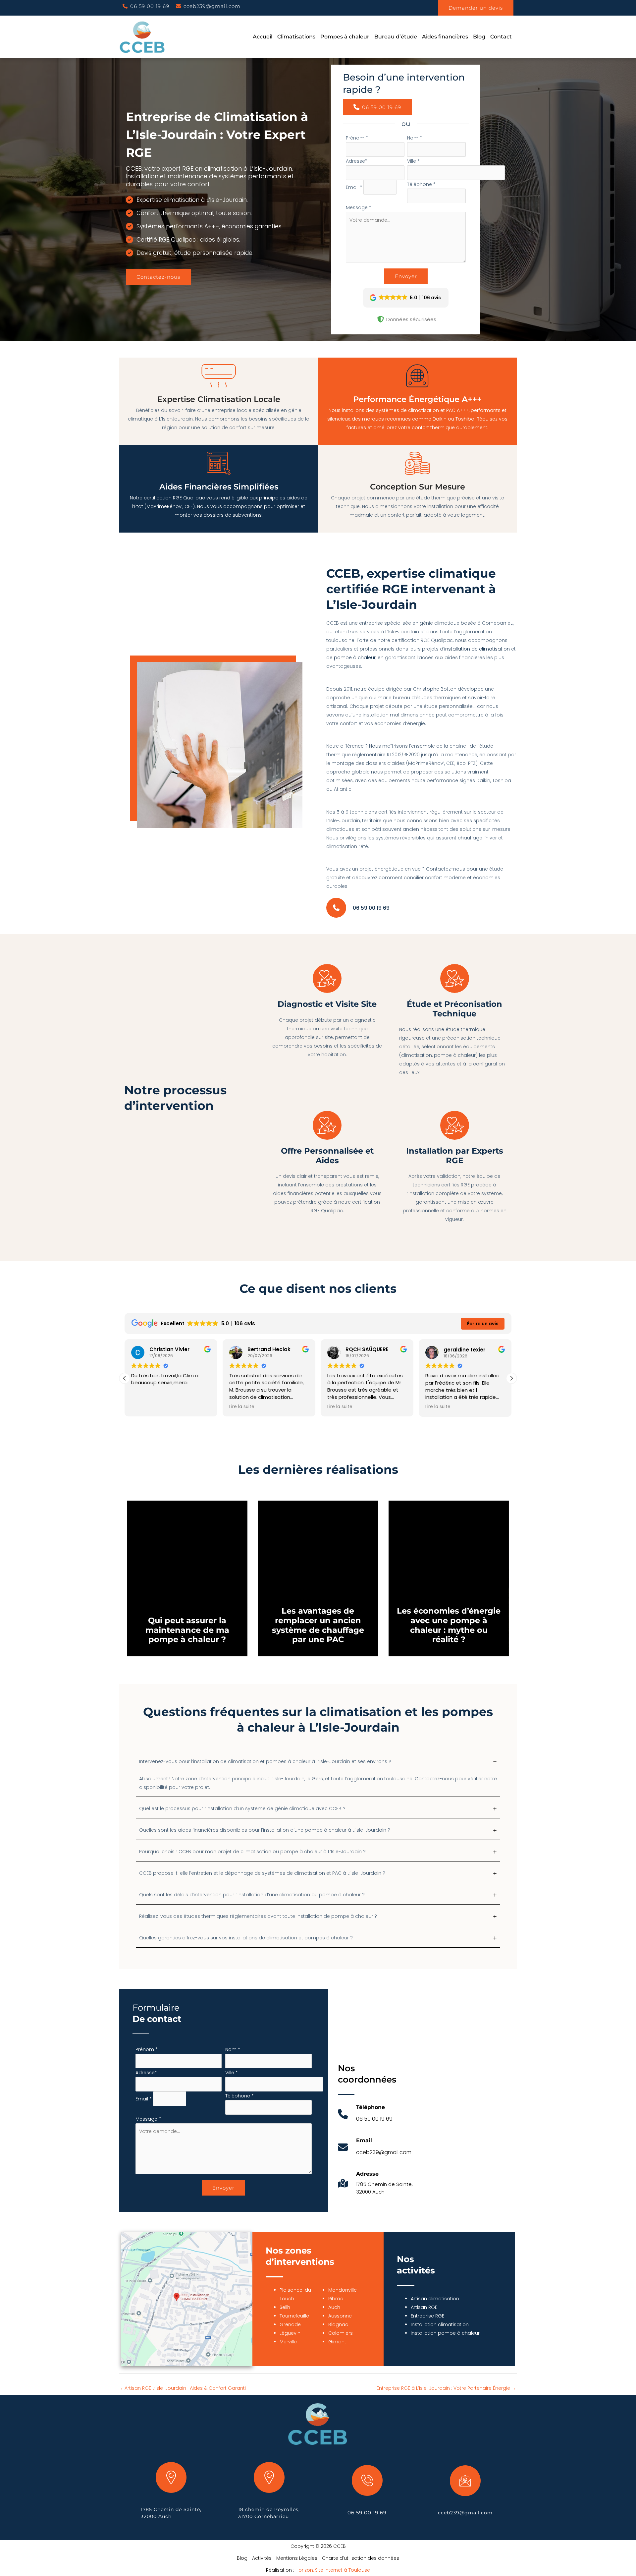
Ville (413, 161)
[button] (146, 6)
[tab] (318, 1776)
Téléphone (421, 184)
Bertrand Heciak (269, 1350)
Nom (415, 138)
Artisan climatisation (435, 2299)
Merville (288, 2342)
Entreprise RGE (427, 2316)
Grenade (290, 2324)
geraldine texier (464, 1350)
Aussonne (340, 2316)
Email (354, 187)
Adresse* (357, 161)
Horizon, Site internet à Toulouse (333, 2570)
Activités (262, 2558)
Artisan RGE (424, 2307)
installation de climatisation (477, 649)
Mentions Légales (297, 2558)
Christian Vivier (169, 1350)
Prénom (357, 138)
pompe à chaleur (355, 658)
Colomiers (341, 2333)
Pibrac (336, 2299)
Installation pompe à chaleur (445, 2333)
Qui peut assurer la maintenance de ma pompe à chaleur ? (187, 1630)
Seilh (285, 2307)
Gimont (337, 2342)
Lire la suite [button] (242, 1407)
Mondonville (343, 2290)
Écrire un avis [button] (483, 1324)
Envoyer (406, 276)
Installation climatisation (440, 2324)
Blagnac (338, 2324)
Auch (334, 2307)
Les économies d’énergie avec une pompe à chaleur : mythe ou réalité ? (449, 1625)
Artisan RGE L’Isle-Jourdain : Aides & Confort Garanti (183, 2388)
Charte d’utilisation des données (361, 2558)
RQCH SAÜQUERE (367, 1350)
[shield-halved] (381, 319)
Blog (242, 2558)
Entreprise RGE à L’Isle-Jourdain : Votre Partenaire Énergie (446, 2388)
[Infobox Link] (365, 2118)
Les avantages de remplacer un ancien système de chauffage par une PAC (318, 1625)
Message (359, 207)
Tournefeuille (294, 2316)
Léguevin (290, 2333)
